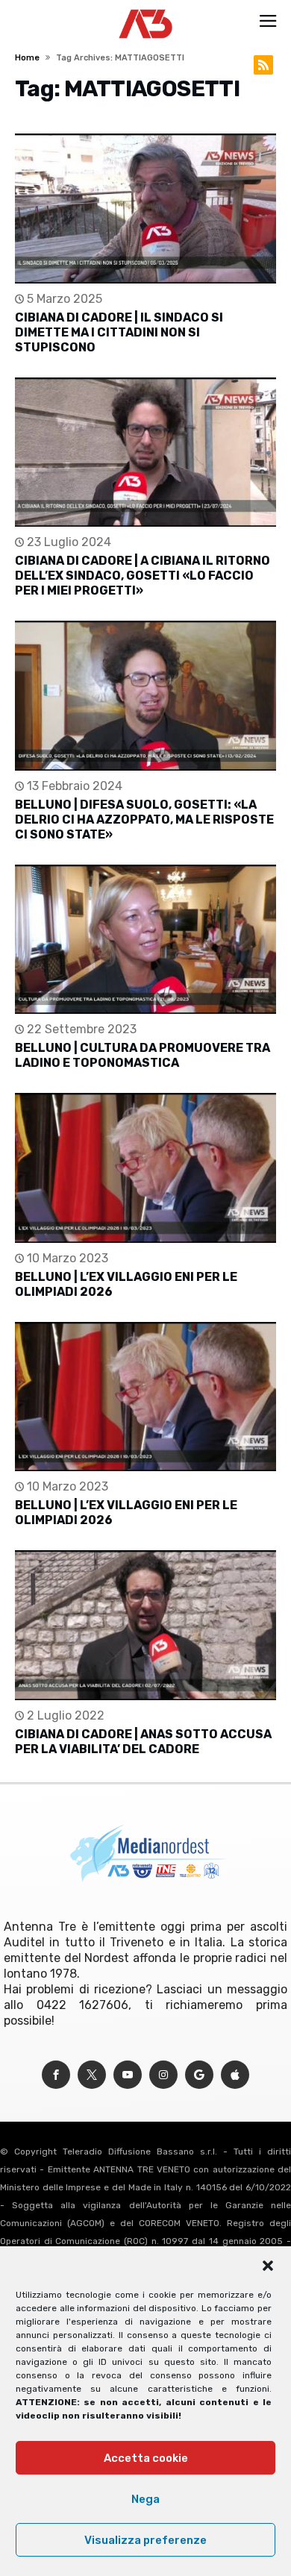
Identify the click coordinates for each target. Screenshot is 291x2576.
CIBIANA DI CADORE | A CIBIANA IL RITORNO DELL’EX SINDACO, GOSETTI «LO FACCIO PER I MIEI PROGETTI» (143, 576)
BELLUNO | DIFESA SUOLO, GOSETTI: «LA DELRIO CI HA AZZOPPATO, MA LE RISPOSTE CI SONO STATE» (144, 820)
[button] (268, 2266)
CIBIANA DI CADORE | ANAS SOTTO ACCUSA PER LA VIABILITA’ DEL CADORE (143, 1742)
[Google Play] (199, 2075)
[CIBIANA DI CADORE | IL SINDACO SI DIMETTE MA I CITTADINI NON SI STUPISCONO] (145, 209)
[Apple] (235, 2075)
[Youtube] (128, 2075)
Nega (145, 2499)
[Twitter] (92, 2075)
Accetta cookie (146, 2458)
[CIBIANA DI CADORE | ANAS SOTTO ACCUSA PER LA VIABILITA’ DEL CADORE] (145, 1625)
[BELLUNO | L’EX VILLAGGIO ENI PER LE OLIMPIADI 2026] (145, 1168)
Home (27, 58)
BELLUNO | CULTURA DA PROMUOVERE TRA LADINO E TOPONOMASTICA (143, 1055)
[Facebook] (56, 2075)
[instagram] (163, 2075)
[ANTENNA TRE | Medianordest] (146, 9)
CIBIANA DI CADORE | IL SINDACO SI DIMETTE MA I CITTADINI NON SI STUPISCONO (119, 332)
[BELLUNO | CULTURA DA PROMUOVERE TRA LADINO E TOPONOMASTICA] (145, 940)
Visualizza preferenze (145, 2540)
